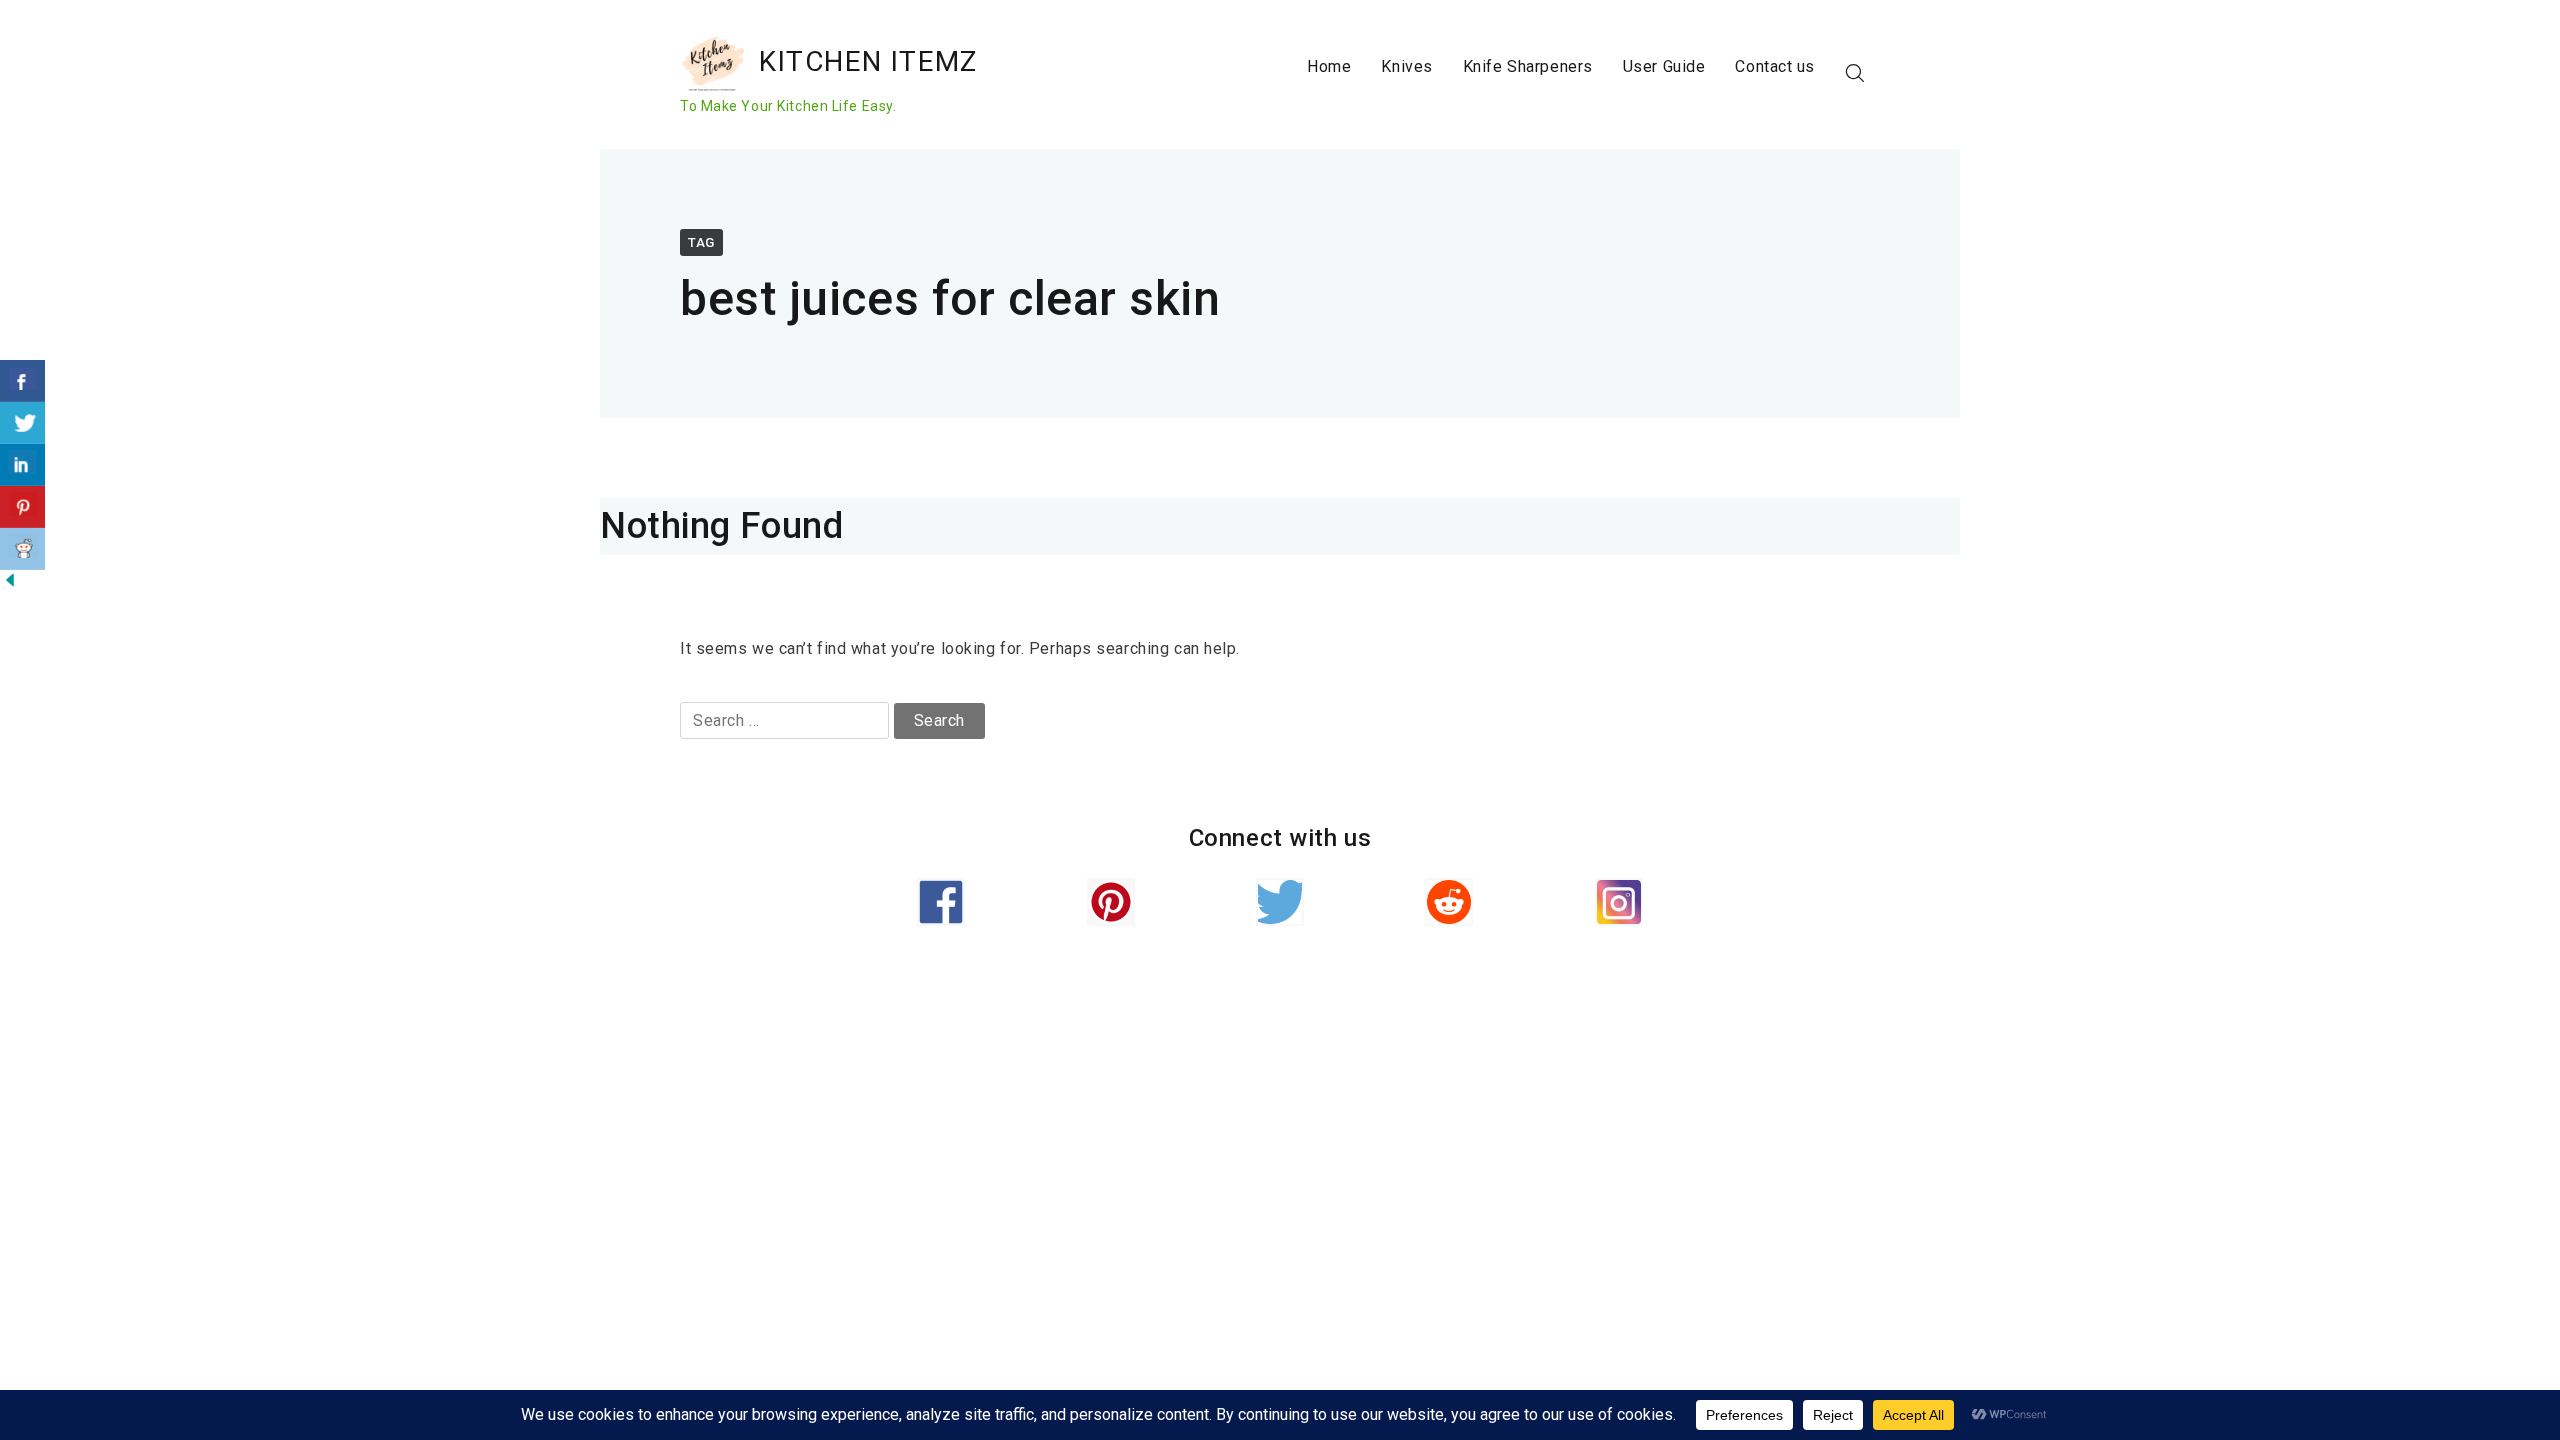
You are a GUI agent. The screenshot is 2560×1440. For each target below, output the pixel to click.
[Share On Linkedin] (22, 465)
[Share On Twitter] (22, 423)
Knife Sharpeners (1528, 66)
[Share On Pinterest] (22, 507)
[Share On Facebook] (22, 381)
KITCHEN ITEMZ (868, 61)
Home (1329, 66)
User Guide (1664, 66)
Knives (1406, 66)
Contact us (1775, 66)
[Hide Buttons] (10, 584)
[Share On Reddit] (22, 549)
